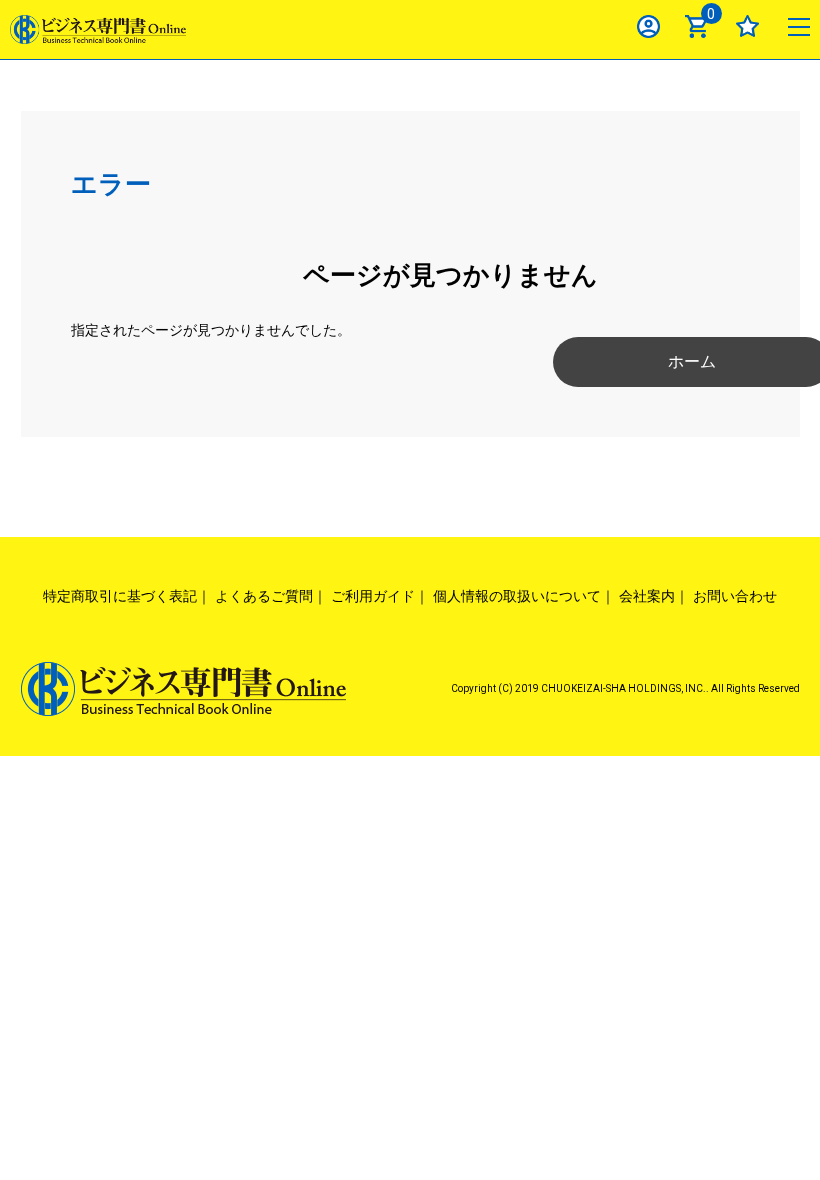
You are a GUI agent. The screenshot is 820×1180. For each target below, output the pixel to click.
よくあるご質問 (264, 596)
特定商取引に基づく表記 (120, 596)
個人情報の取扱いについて (517, 596)
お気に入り (747, 26)
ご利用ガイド (373, 596)
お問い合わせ (735, 596)
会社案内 (647, 596)
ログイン (648, 26)
